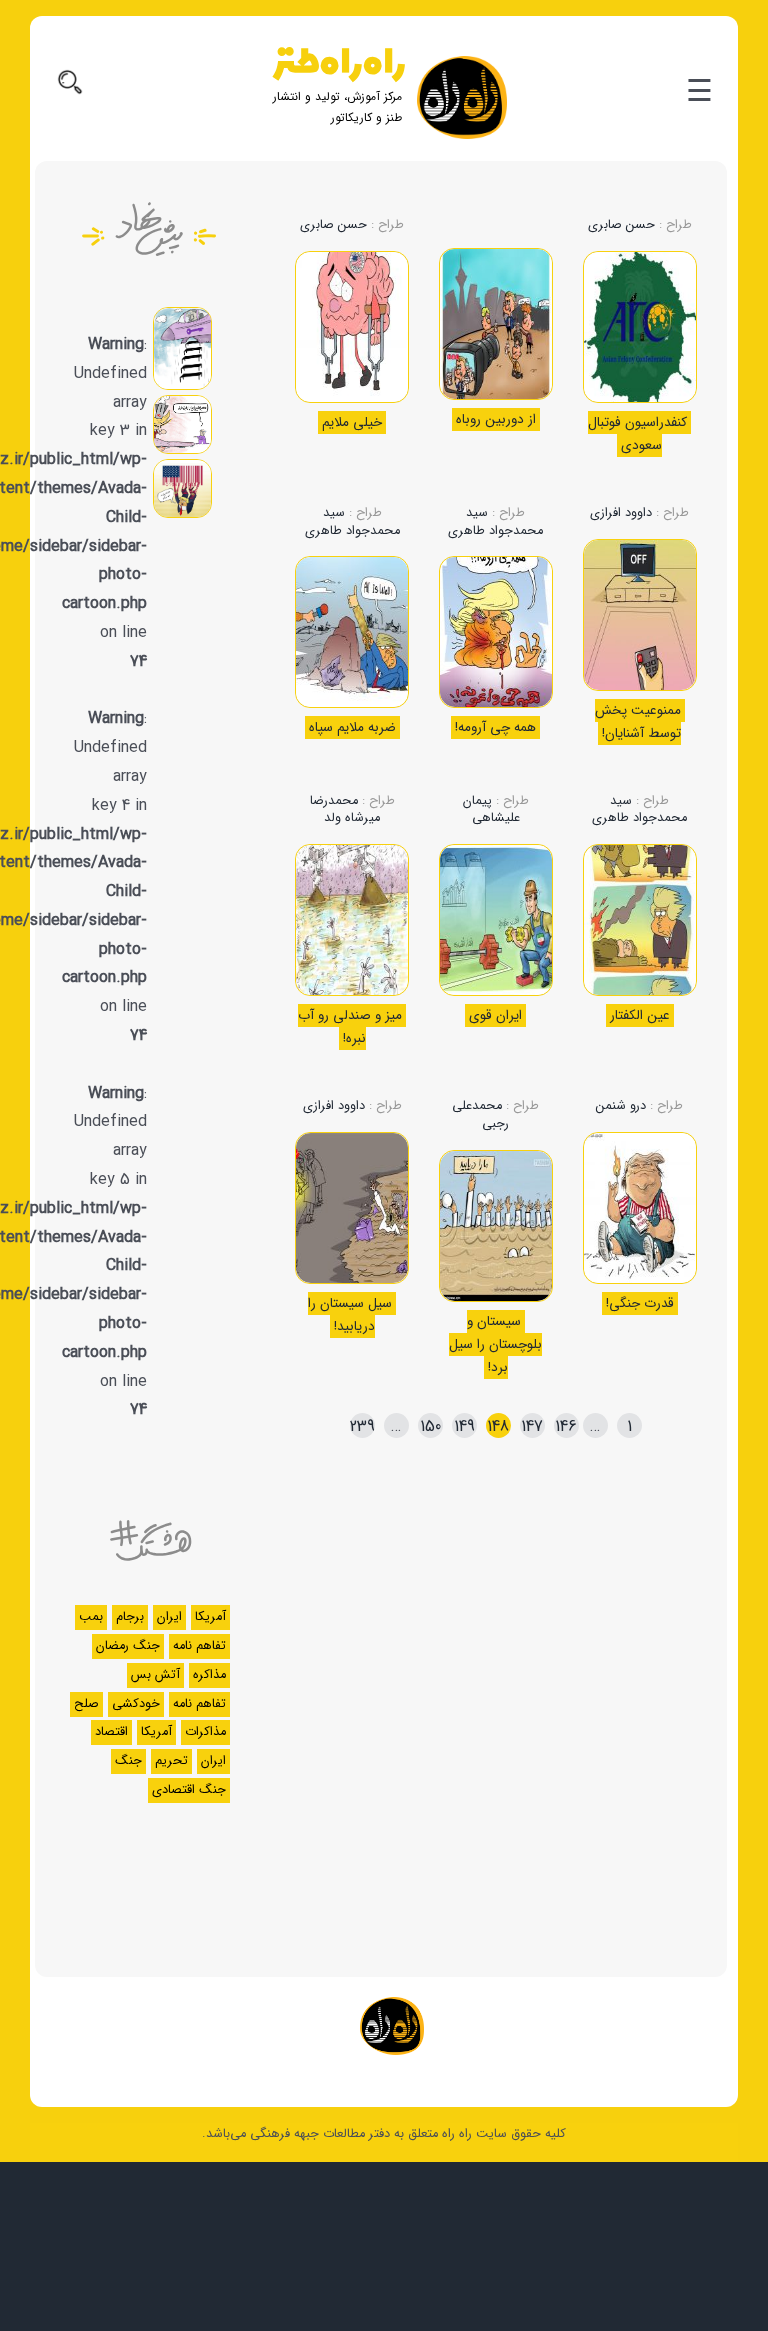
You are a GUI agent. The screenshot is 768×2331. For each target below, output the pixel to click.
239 (362, 1426)
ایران (169, 1617)
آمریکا (210, 1617)
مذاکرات (205, 1732)
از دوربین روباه (496, 419)
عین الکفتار (640, 1015)
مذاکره (209, 1675)
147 (532, 1426)
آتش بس (155, 1675)
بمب (91, 1617)
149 (464, 1426)
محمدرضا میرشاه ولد (345, 810)
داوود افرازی (621, 513)
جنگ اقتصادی (189, 1790)
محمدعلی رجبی (480, 1115)
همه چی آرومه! (495, 727)
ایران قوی (495, 1015)
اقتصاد (111, 1732)
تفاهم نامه (199, 1646)
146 (566, 1426)
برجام (130, 1617)
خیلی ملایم (352, 422)
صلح (86, 1704)
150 (430, 1426)
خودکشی (136, 1704)
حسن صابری (621, 225)
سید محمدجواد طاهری (495, 522)
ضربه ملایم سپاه (352, 727)
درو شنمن (621, 1106)
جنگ (128, 1761)
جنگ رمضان (128, 1646)
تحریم (171, 1761)
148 (498, 1426)
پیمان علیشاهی (491, 810)
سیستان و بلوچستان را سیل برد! (495, 1344)
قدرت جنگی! (640, 1303)
